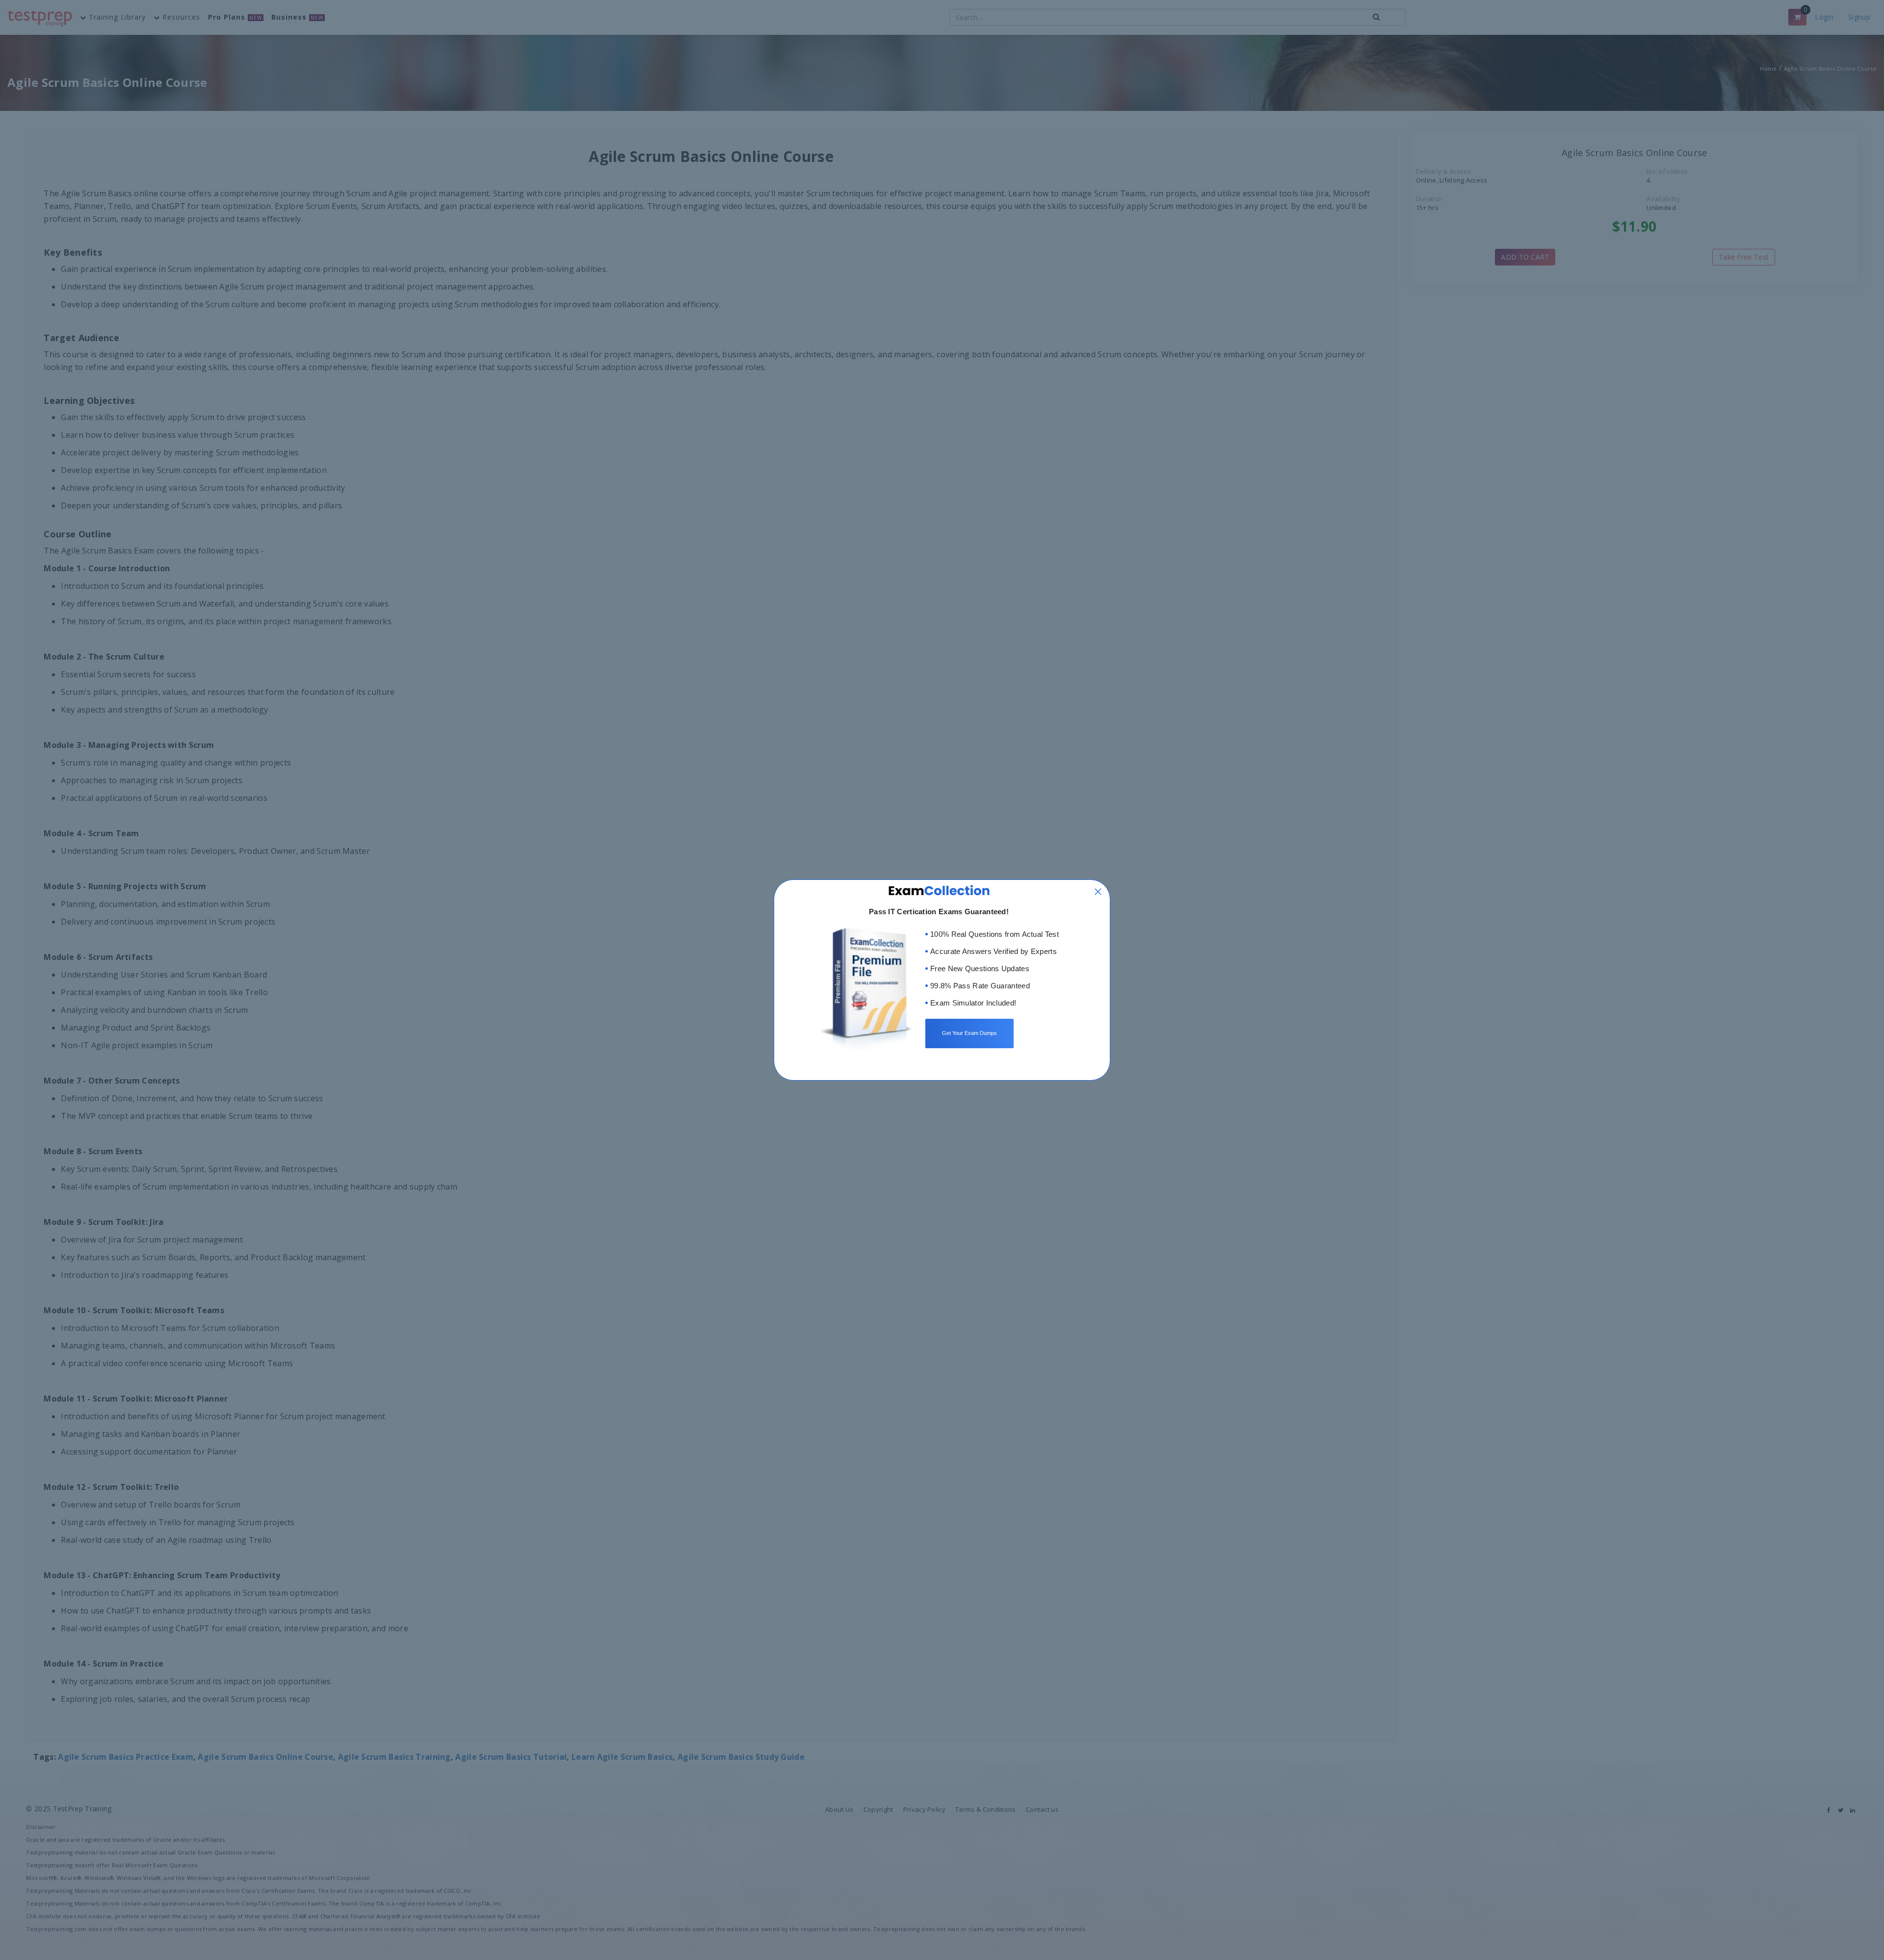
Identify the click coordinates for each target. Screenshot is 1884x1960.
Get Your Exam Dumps (969, 1033)
